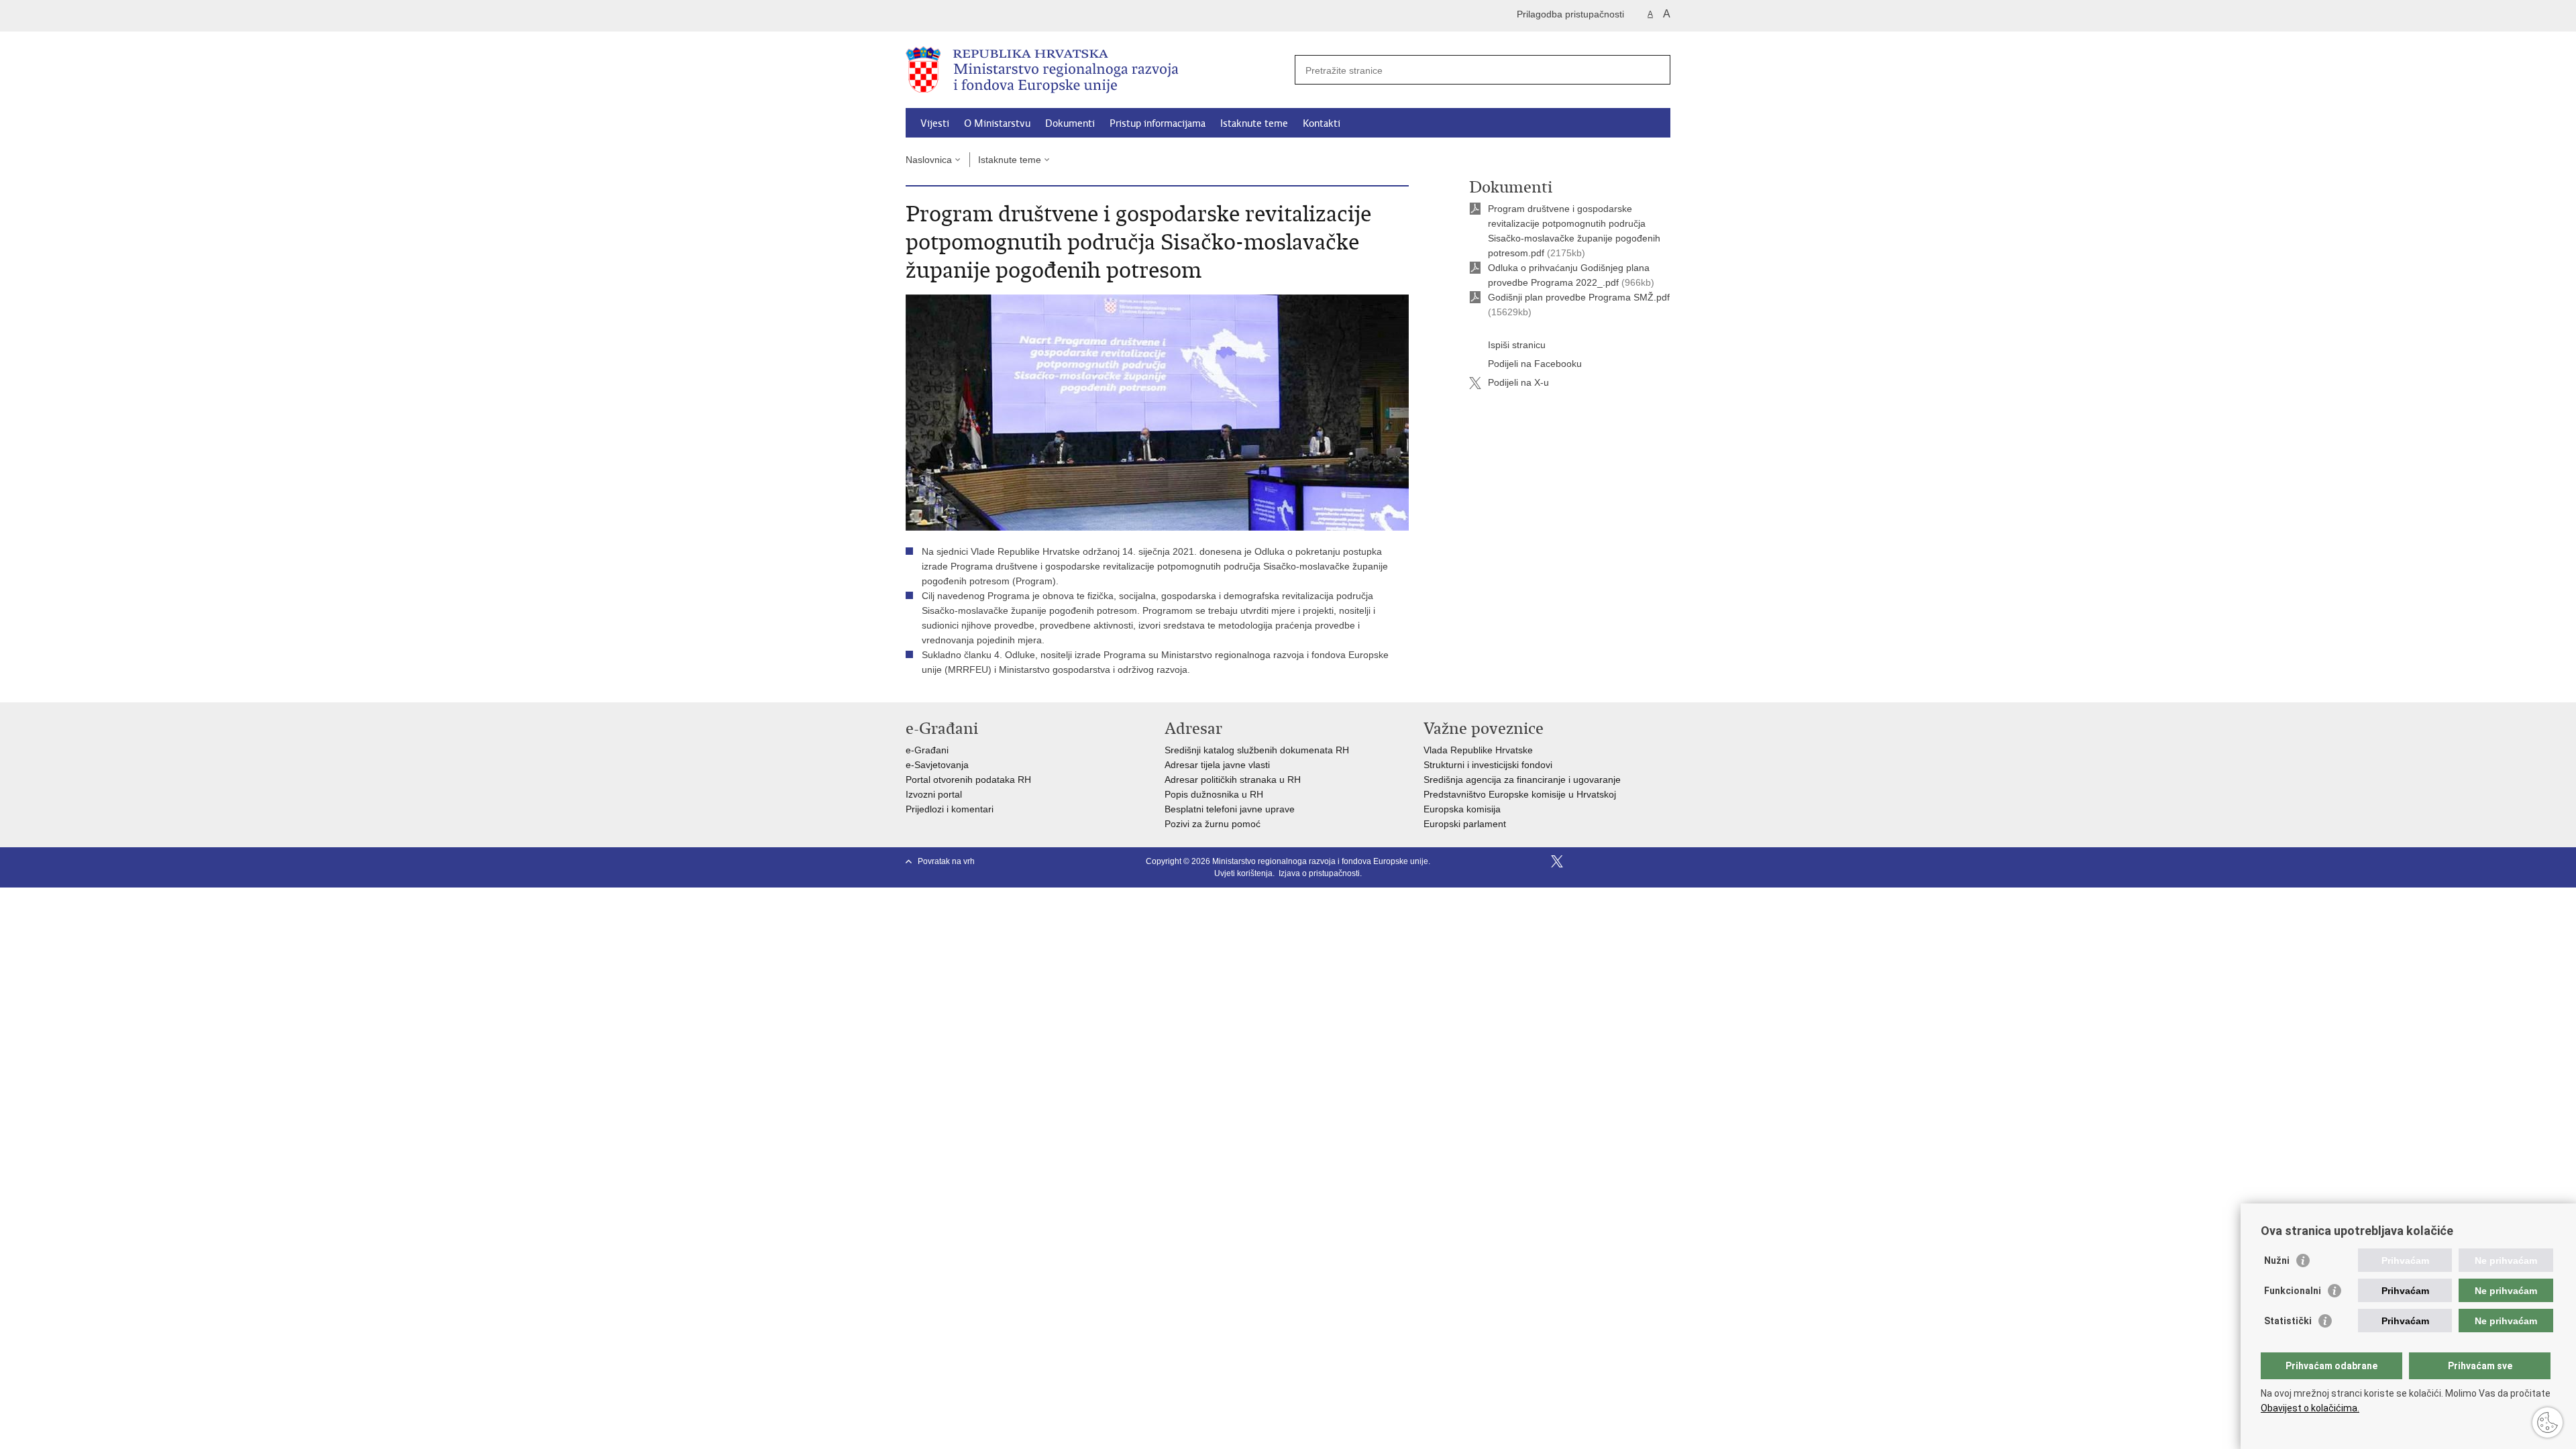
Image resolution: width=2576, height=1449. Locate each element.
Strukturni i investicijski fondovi (1488, 765)
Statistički (2288, 1321)
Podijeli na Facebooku (1535, 364)
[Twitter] (1557, 861)
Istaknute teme (1254, 123)
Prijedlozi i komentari (950, 809)
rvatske (1517, 750)
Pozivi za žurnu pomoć (1213, 824)
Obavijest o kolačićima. (2310, 1408)
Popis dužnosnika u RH (1214, 794)
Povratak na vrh (946, 861)
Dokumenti (1070, 123)
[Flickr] (1600, 861)
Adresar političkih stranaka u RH (1233, 780)
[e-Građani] (963, 16)
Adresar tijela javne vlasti (1217, 765)
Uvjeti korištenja (1243, 873)
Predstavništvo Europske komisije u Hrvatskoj (1520, 794)
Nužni (2277, 1260)
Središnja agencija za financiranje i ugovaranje (1522, 780)
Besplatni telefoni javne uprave (1230, 809)
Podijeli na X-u (1518, 382)
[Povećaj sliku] (1157, 412)
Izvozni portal (934, 794)
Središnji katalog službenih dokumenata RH (1257, 750)
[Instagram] (1643, 861)
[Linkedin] (1664, 861)
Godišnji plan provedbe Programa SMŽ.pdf (1579, 297)
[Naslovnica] (1097, 70)
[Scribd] (1621, 861)
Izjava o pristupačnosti (1319, 873)
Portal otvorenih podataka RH (968, 780)
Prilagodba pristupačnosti (1570, 14)
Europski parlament (1465, 824)
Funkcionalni (2293, 1291)
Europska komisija (1462, 809)
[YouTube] (1578, 861)
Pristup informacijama (1158, 123)
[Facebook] (1536, 861)
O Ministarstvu (997, 123)
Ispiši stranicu (1517, 345)
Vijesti (935, 123)
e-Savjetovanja (937, 765)
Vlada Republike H (1463, 750)
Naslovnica (929, 160)
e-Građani (927, 750)
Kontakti (1322, 123)
